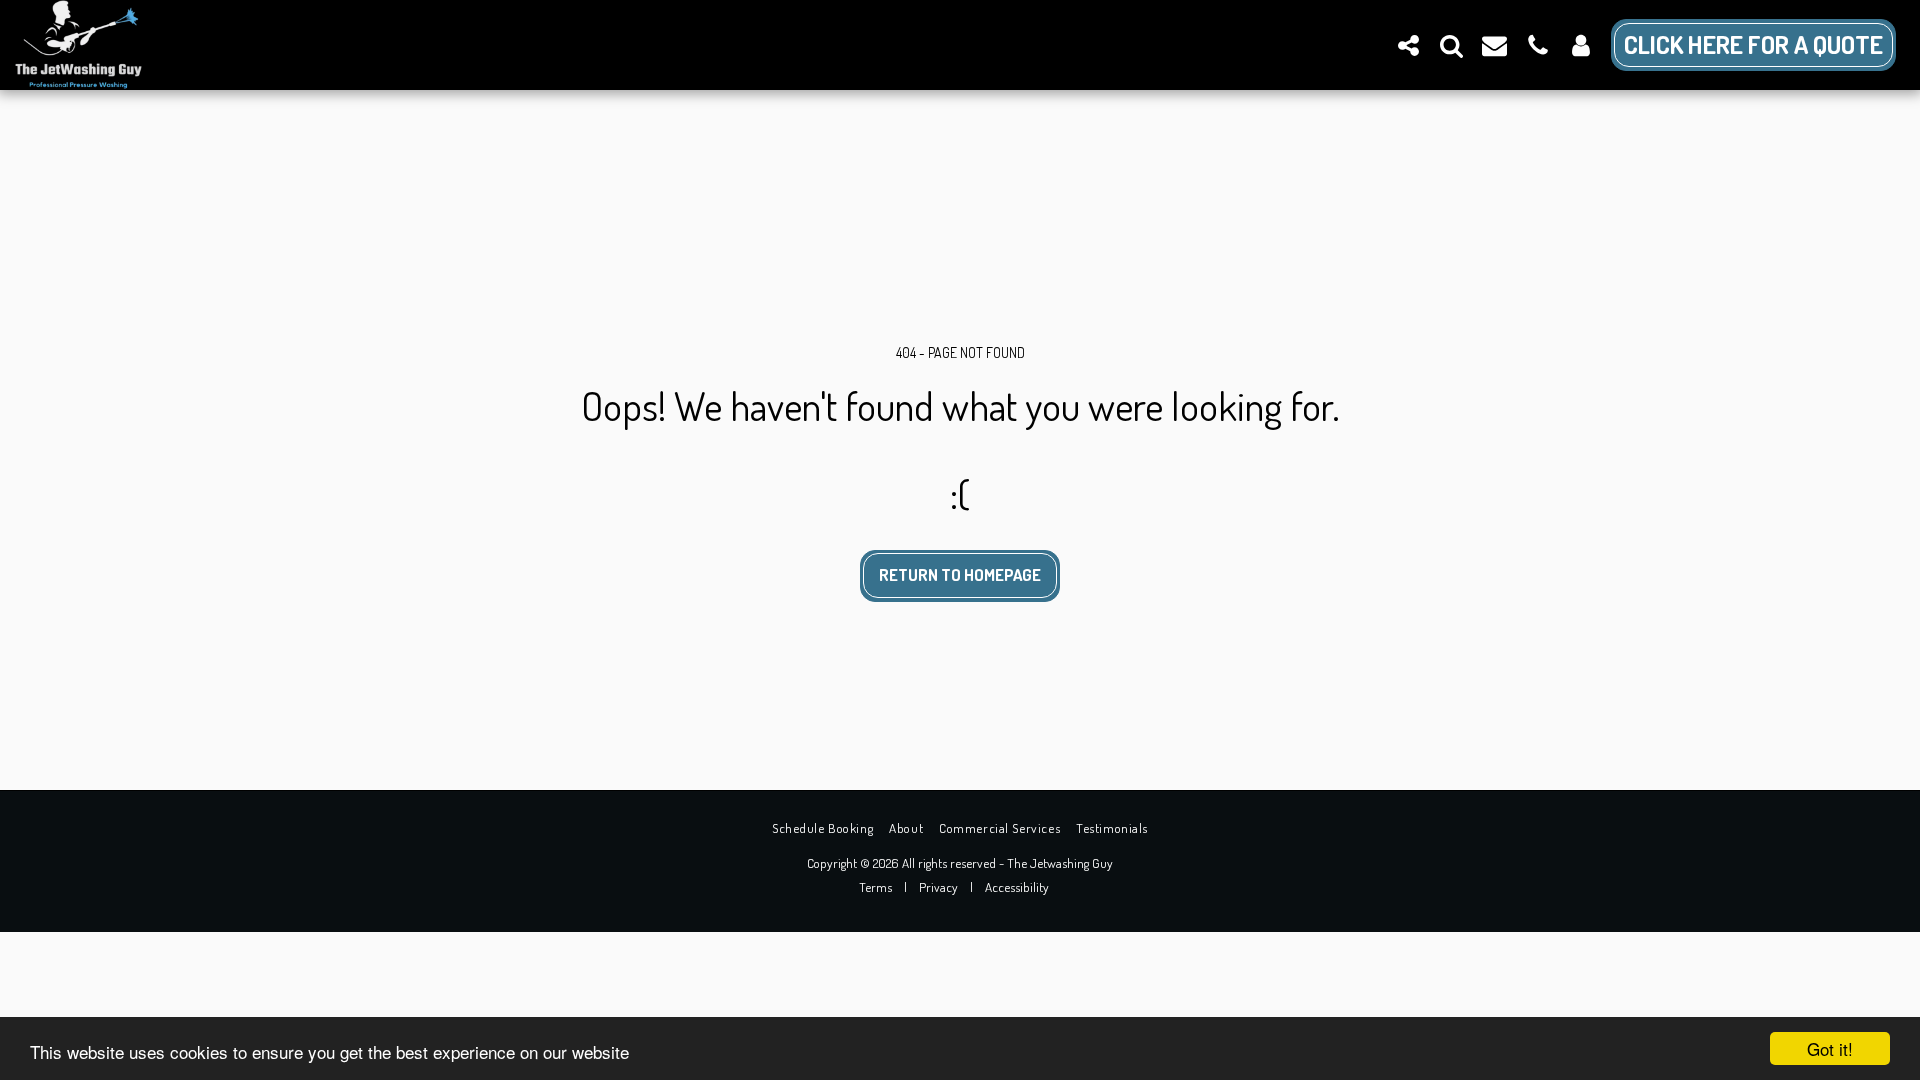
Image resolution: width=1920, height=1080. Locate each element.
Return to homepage (960, 574)
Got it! (1830, 1048)
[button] (1408, 45)
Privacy (938, 886)
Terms (875, 886)
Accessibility (1017, 886)
